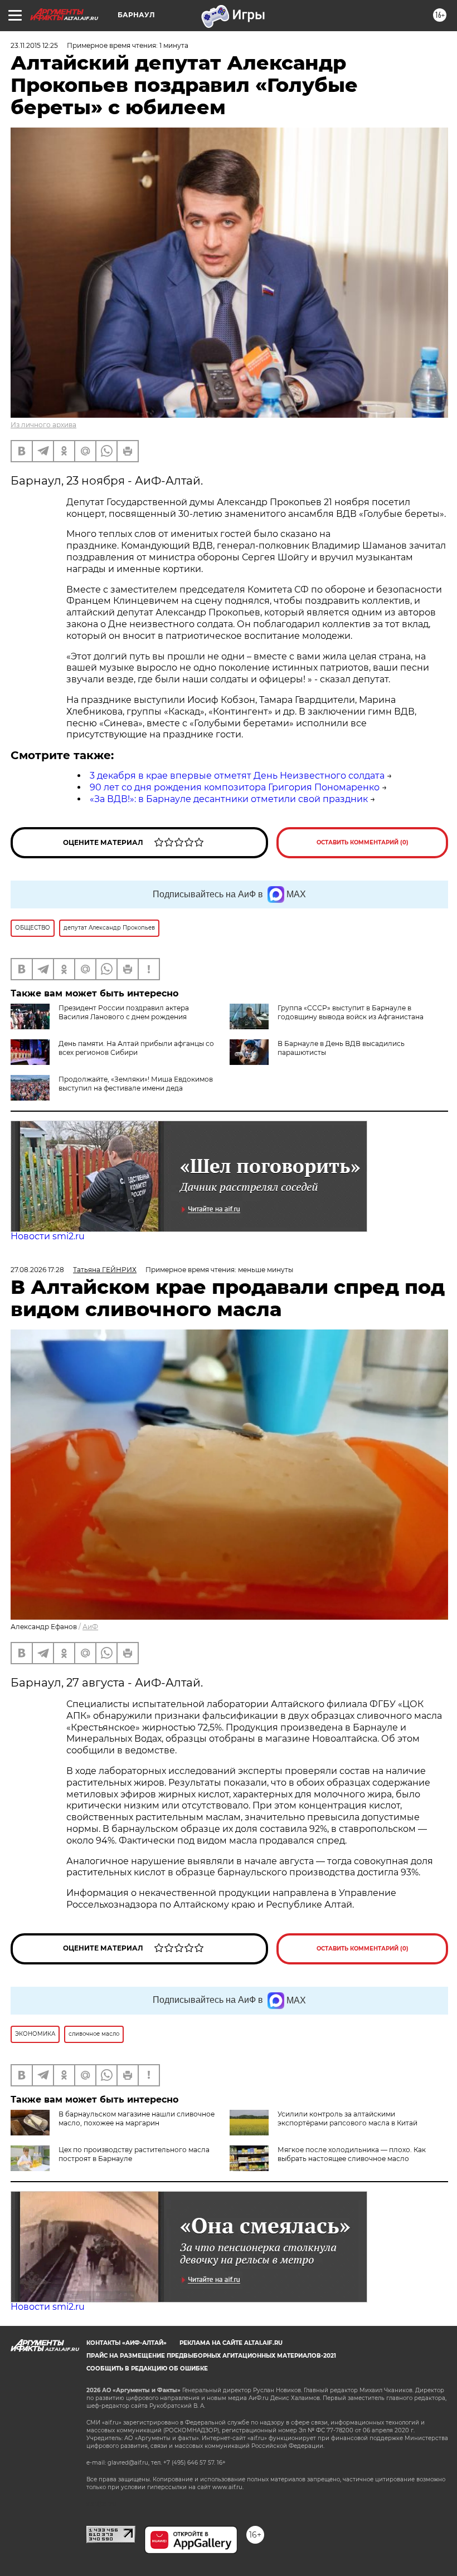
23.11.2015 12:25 (34, 45)
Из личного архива (43, 425)
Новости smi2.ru (48, 1236)
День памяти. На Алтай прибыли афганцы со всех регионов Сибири (136, 1048)
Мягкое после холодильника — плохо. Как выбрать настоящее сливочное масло (352, 2154)
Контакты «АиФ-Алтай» (127, 2343)
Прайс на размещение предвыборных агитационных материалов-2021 (211, 2356)
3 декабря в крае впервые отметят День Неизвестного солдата (237, 776)
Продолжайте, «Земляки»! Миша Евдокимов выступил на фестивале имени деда (136, 1084)
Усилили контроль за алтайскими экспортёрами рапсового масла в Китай (347, 2118)
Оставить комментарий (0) (363, 842)
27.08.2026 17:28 (37, 1270)
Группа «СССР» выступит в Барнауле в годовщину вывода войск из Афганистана (351, 1012)
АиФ (90, 1627)
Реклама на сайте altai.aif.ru (231, 2343)
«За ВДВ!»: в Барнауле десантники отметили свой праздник (229, 799)
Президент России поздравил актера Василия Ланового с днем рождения (124, 1012)
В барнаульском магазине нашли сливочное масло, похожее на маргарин (137, 2118)
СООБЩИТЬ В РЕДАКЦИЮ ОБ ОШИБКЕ (147, 2369)
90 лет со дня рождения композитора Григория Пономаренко (235, 787)
